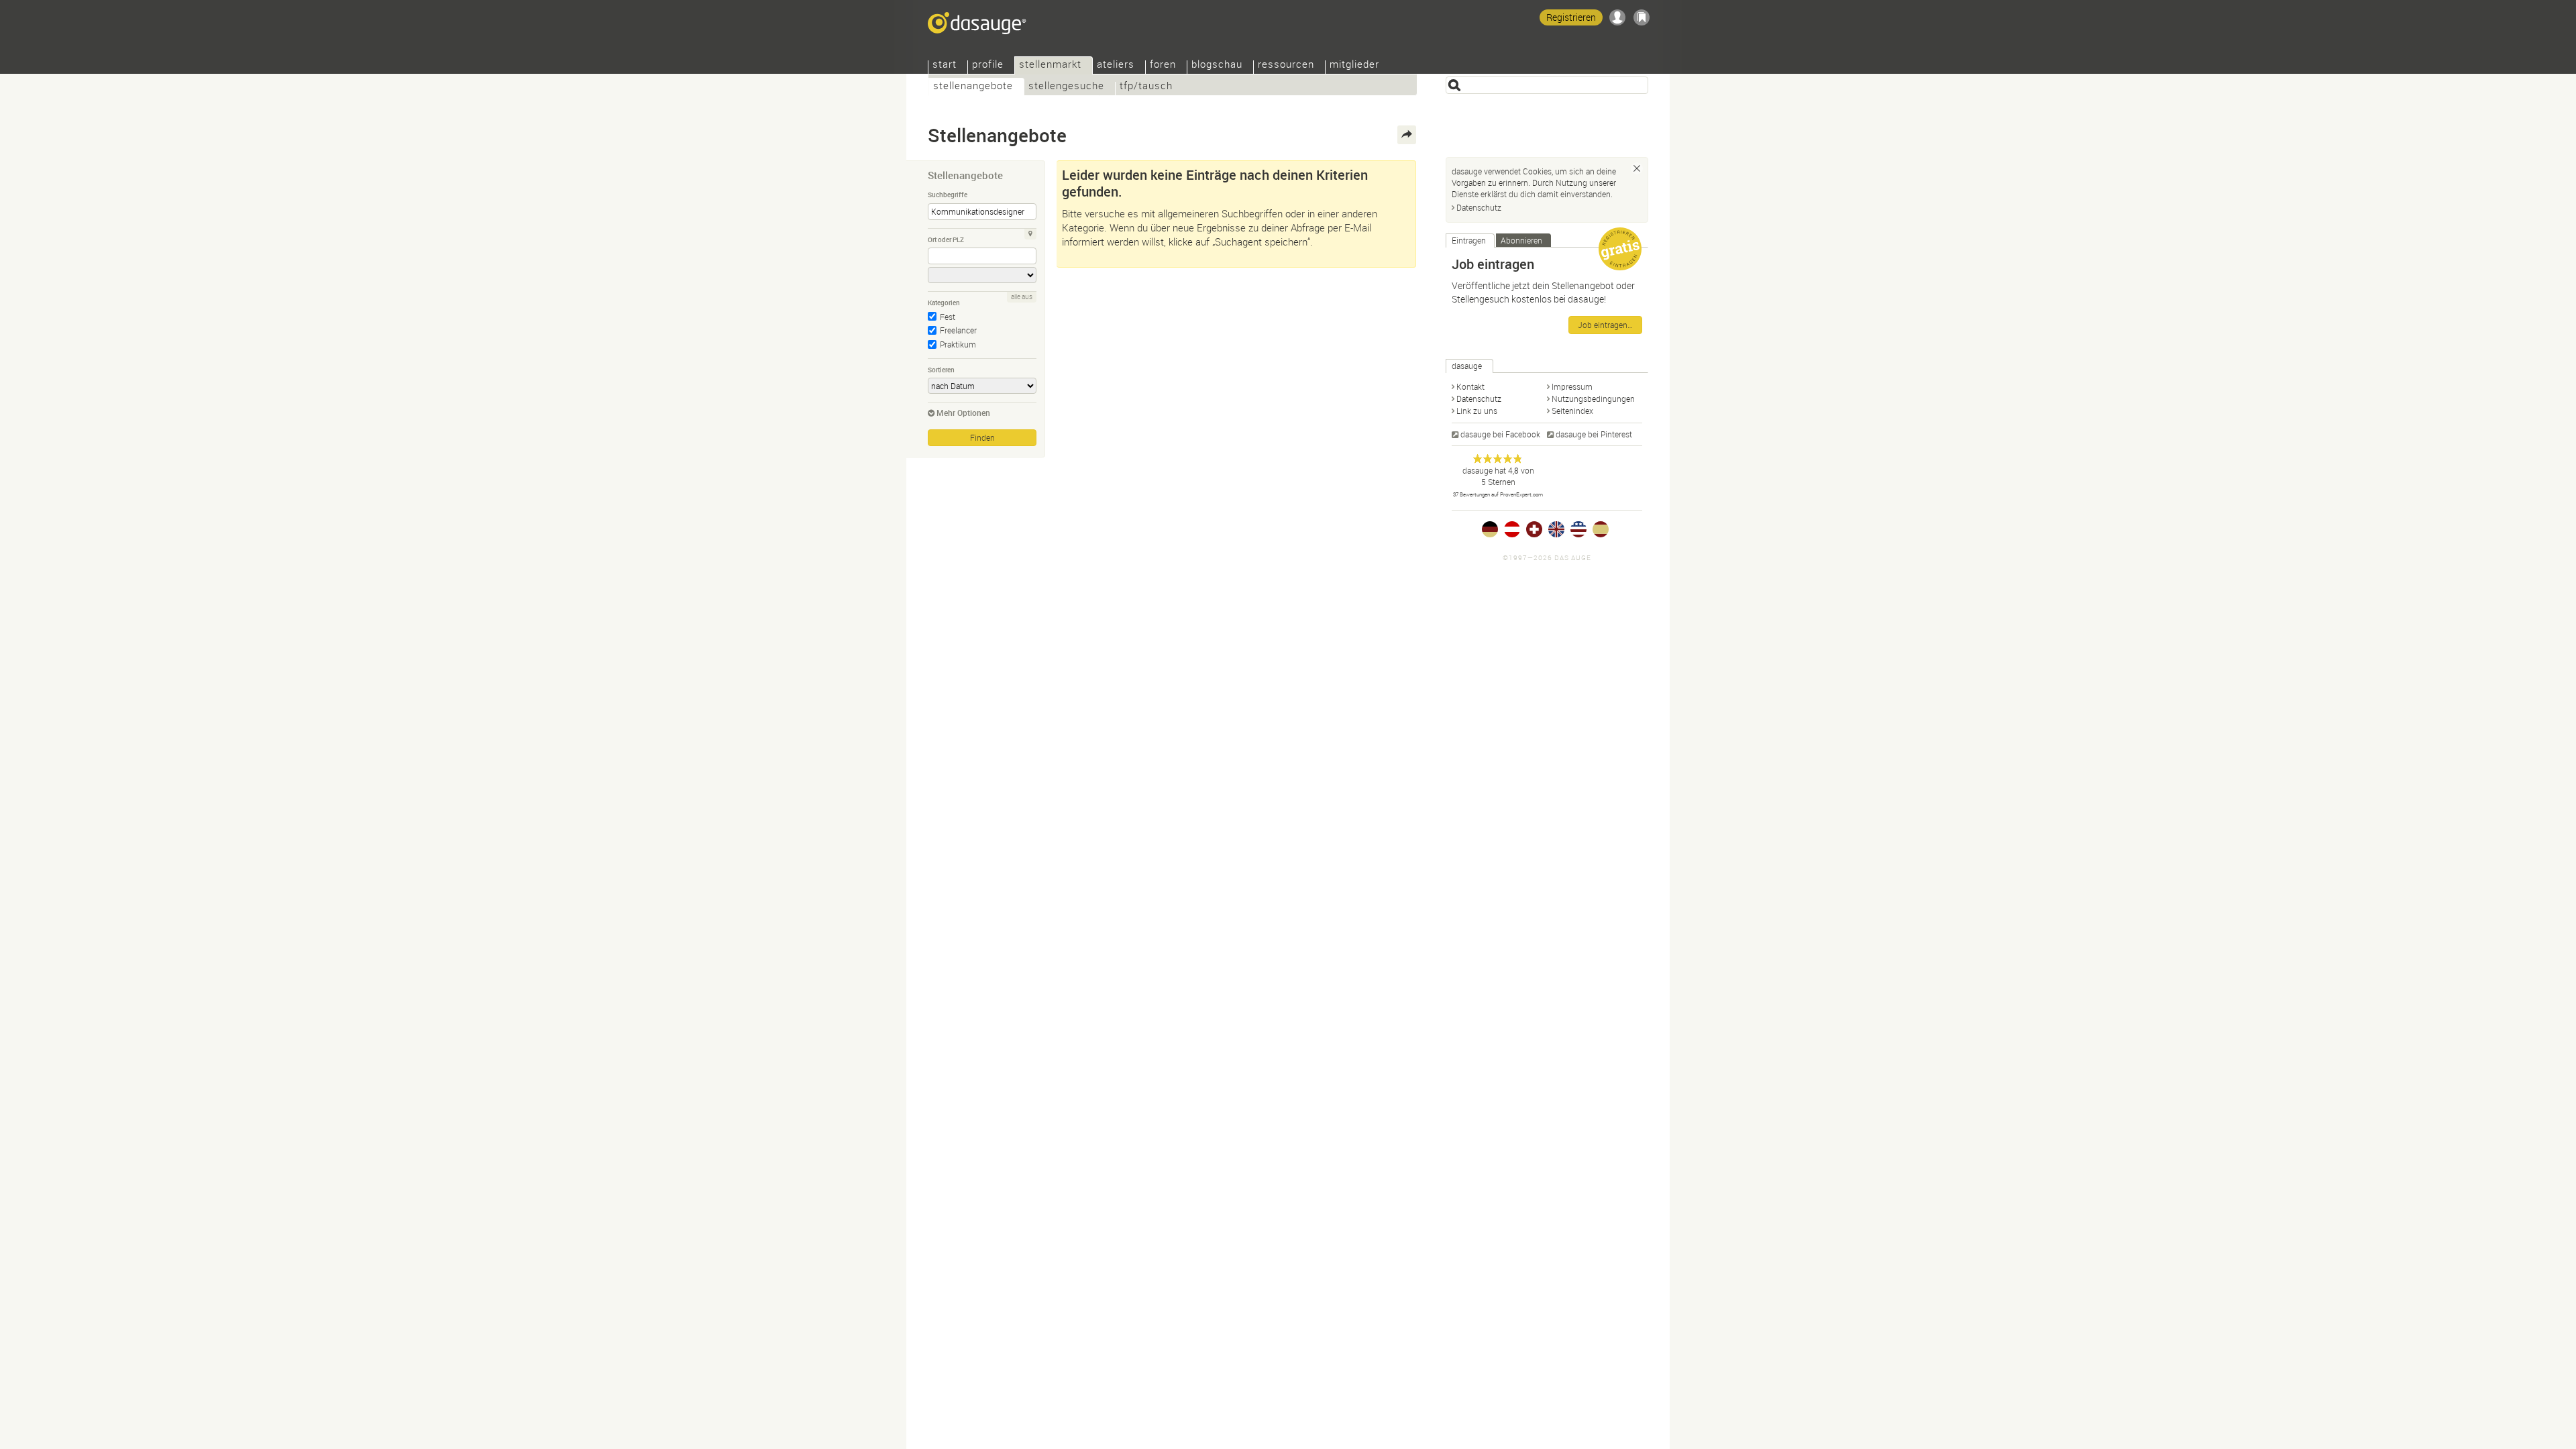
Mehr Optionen (963, 413)
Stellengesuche (1066, 87)
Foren (1163, 65)
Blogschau (1217, 65)
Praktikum (958, 344)
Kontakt (1470, 386)
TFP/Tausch (1146, 87)
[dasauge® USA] (1578, 529)
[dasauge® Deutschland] (1490, 529)
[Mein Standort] (1030, 234)
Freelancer (958, 330)
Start (945, 65)
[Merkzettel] (1642, 17)
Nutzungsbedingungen (1593, 398)
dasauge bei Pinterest (1594, 434)
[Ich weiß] (1637, 168)
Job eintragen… (1605, 325)
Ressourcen (1286, 65)
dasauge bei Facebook (1500, 434)
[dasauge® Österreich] (1512, 529)
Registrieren (1571, 17)
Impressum (1572, 386)
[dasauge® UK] (1556, 529)
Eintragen (1469, 240)
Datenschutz (1479, 207)
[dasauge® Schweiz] (1534, 529)
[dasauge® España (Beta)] (1601, 529)
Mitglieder (1354, 65)
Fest (948, 317)
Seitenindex (1572, 411)
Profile (988, 65)
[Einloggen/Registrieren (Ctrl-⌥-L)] (1617, 17)
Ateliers (1116, 65)
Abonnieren (1521, 240)
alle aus (1022, 297)
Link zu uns (1477, 411)
